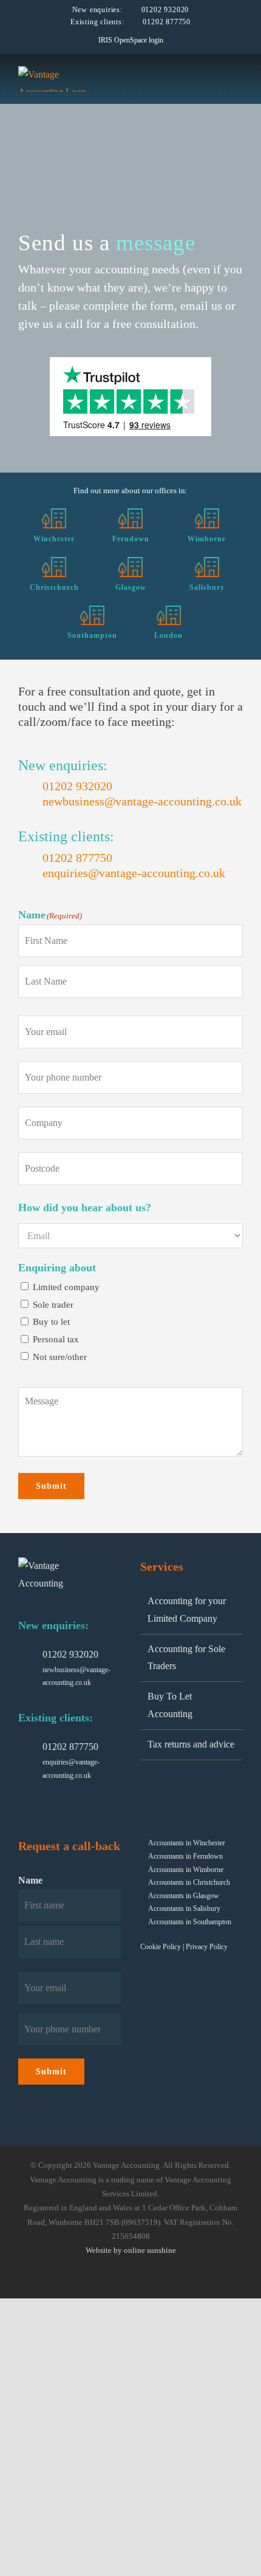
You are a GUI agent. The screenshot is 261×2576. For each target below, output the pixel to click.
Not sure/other (60, 1357)
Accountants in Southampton (190, 1922)
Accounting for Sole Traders (186, 1658)
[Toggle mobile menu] (238, 76)
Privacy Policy (207, 1947)
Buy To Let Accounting (170, 1705)
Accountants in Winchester (187, 1843)
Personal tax (56, 1339)
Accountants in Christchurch (189, 1882)
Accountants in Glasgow (184, 1896)
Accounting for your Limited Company (187, 1610)
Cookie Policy (161, 1947)
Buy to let (51, 1322)
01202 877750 (167, 22)
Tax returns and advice (191, 1744)
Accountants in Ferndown (185, 1856)
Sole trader (53, 1305)
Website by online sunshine (131, 2250)
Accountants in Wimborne (186, 1870)
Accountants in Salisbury (184, 1908)
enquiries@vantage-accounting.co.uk (134, 873)
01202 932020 (165, 10)
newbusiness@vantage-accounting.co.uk (142, 801)
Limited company (66, 1287)
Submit (51, 1486)
